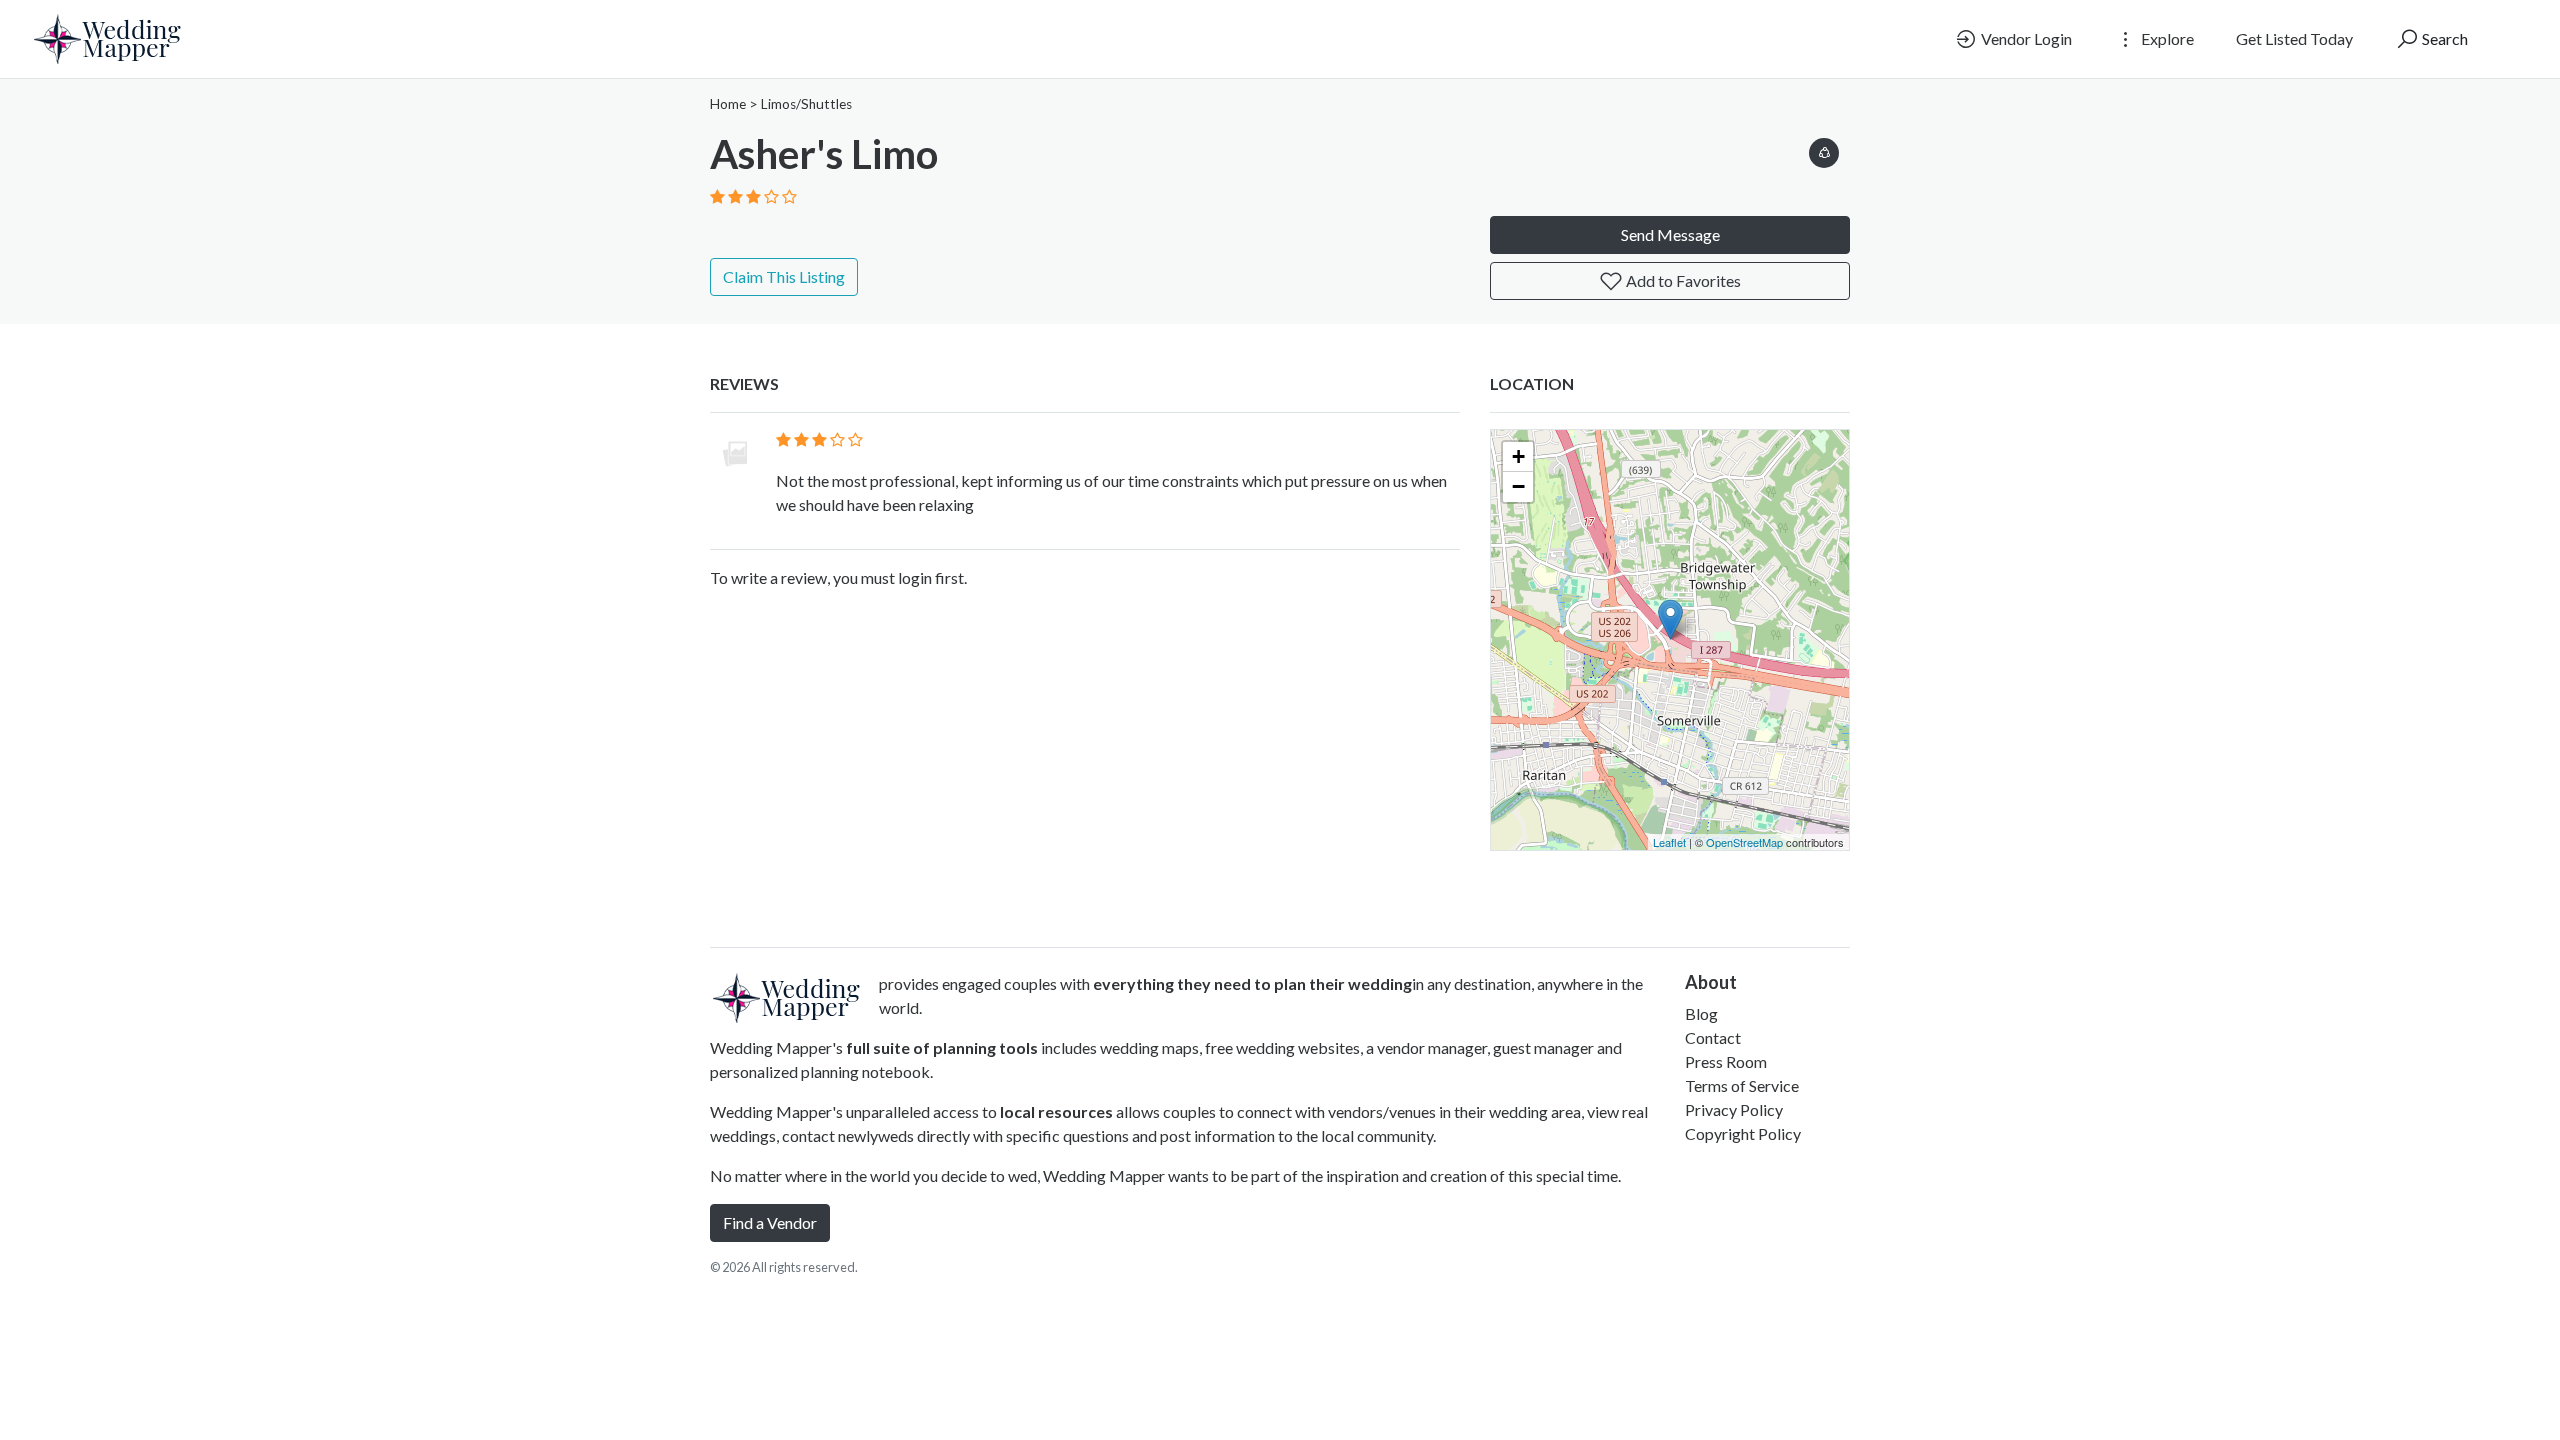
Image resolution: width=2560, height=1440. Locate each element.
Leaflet (1669, 842)
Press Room (1726, 1061)
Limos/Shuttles (806, 104)
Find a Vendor (770, 1222)
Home (728, 104)
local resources (1056, 1111)
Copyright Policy (1743, 1133)
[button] (1824, 149)
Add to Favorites (1682, 280)
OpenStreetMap (1744, 842)
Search (2443, 38)
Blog (1701, 1013)
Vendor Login (2025, 38)
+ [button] (1518, 456)
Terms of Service (1742, 1085)
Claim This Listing (784, 276)
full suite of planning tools (942, 1047)
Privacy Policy (1734, 1109)
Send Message (1670, 234)
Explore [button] (2166, 38)
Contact (1713, 1037)
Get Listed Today (2294, 38)
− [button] (1518, 486)
